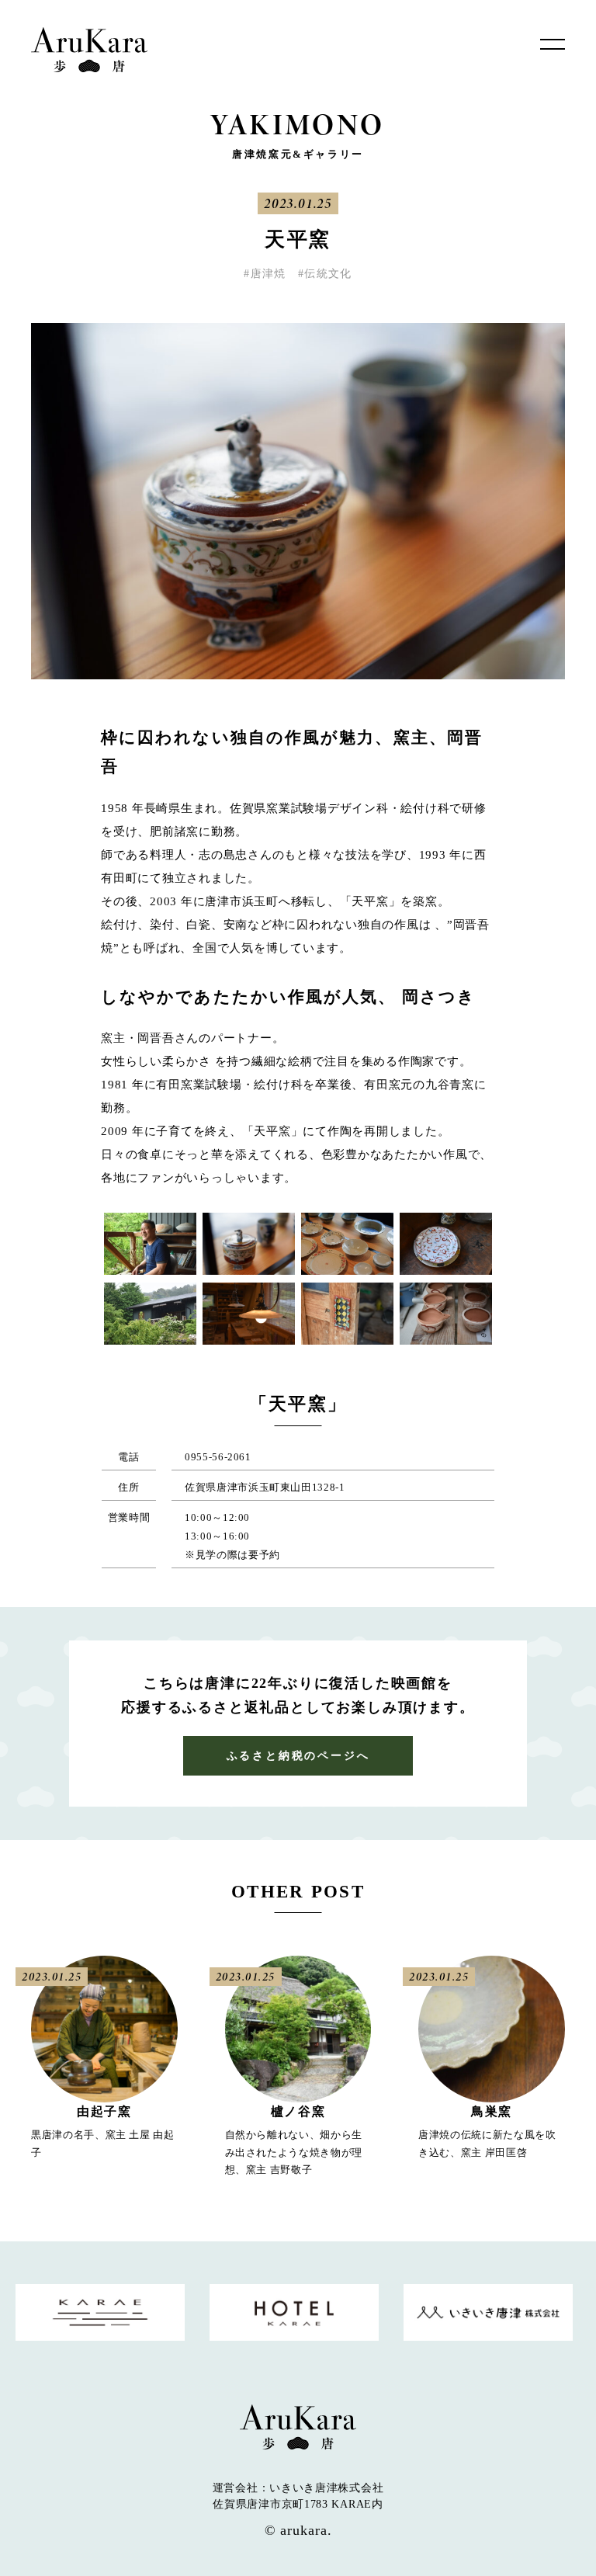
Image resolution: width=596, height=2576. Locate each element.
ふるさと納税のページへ (298, 1756)
